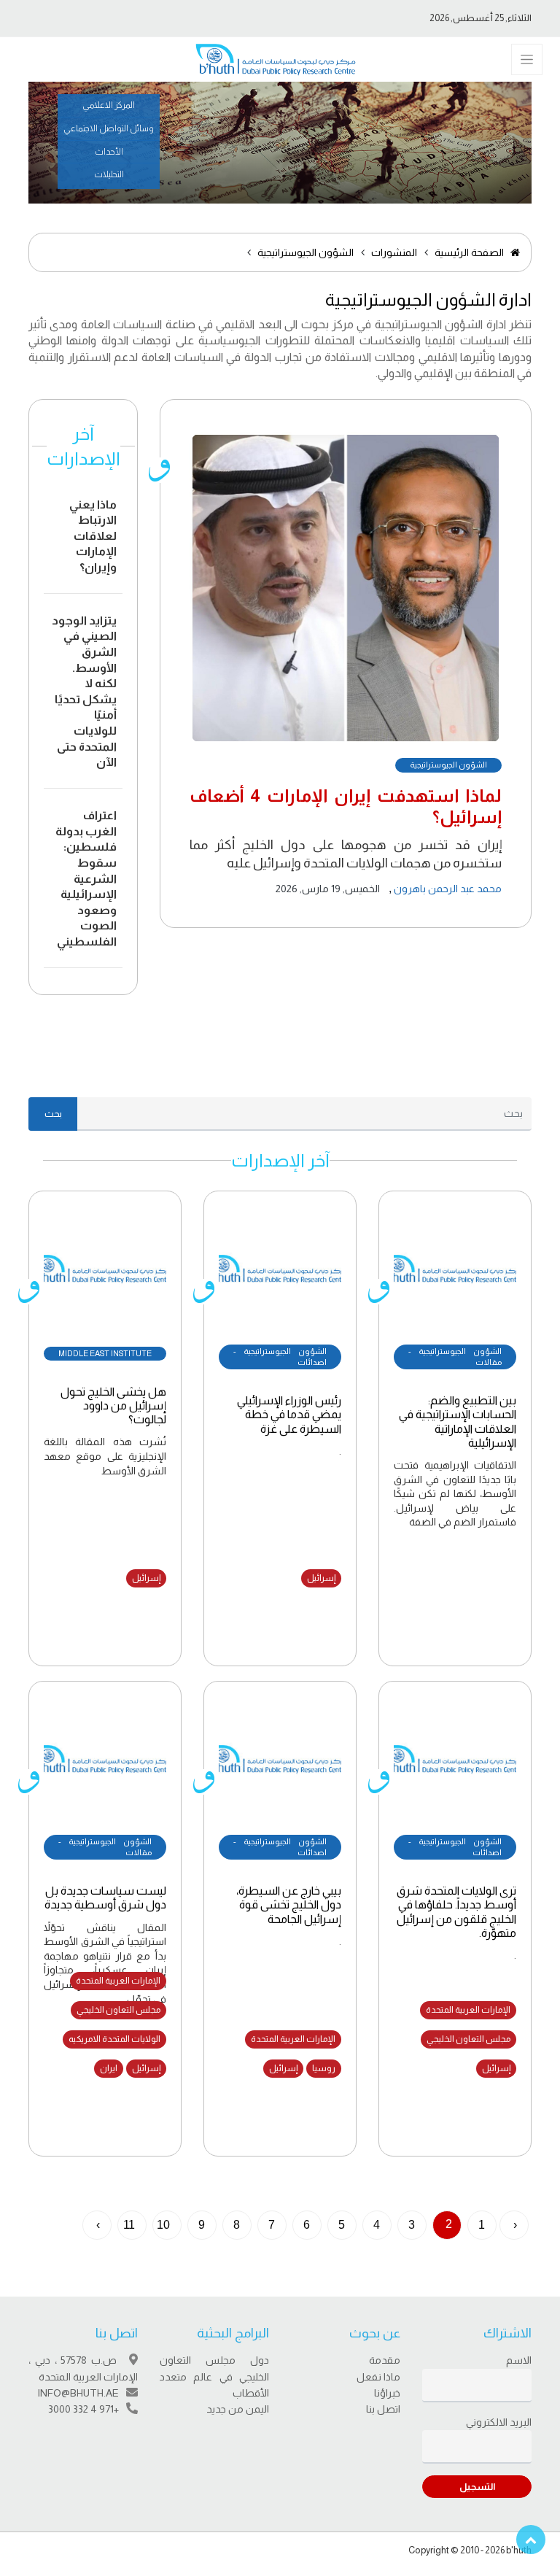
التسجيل (477, 2487)
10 (163, 2225)
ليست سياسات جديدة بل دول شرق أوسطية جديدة (105, 1898)
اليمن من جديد (238, 2409)
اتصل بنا (383, 2409)
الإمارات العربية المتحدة (468, 2010)
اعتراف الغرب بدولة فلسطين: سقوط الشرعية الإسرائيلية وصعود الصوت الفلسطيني (86, 878)
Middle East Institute (105, 1353)
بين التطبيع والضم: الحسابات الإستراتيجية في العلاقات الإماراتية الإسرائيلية (458, 1422)
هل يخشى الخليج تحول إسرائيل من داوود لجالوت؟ (113, 1405)
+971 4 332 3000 (83, 2409)
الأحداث (109, 152)
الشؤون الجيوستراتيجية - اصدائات (280, 1357)
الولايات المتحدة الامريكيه (114, 2039)
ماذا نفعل (378, 2377)
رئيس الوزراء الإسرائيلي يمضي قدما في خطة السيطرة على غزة (289, 1414)
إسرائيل (321, 1578)
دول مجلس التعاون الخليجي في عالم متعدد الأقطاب (214, 2376)
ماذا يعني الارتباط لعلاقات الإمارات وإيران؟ (93, 536)
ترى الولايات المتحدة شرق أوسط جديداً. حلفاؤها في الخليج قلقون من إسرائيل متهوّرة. (456, 1912)
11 (129, 2225)
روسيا (324, 2068)
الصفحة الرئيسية (470, 252)
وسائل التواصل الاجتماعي (109, 128)
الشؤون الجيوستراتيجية (306, 252)
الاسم (519, 2360)
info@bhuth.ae (78, 2393)
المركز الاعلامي (109, 105)
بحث (53, 1114)
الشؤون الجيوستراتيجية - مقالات (455, 1357)
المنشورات (394, 252)
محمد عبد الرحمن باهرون (447, 889)
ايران (109, 2068)
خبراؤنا (387, 2393)
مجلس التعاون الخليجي (468, 2039)
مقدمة (385, 2360)
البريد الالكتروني (499, 2422)
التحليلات (109, 174)
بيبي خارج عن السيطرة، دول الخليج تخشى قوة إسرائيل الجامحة (289, 1904)
